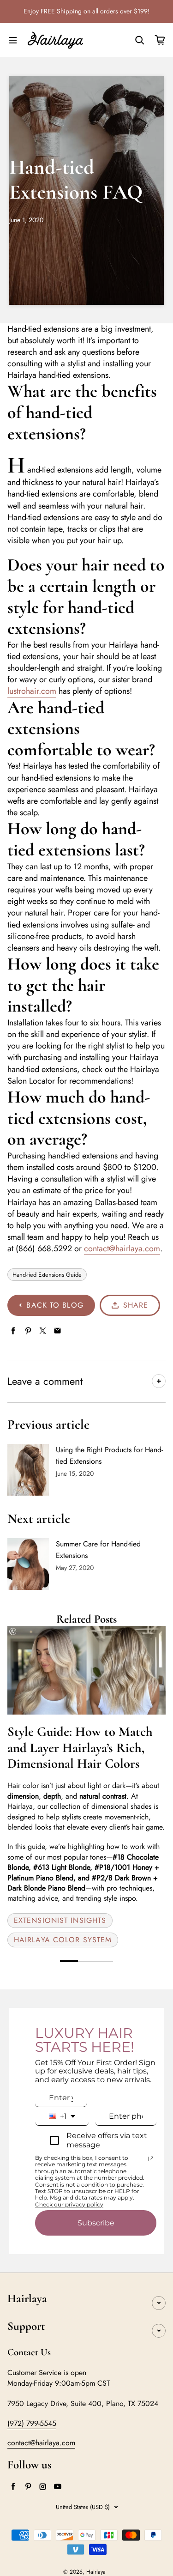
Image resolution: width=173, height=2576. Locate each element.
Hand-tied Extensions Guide (47, 1275)
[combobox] (62, 2116)
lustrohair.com (32, 691)
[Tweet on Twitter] (43, 1331)
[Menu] (13, 40)
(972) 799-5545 (32, 2423)
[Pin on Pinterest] (28, 1331)
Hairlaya (96, 2572)
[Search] (140, 40)
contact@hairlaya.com (122, 1249)
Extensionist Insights (60, 1920)
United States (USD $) (83, 2507)
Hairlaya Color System (63, 1940)
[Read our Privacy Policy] (151, 2159)
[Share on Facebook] (13, 1331)
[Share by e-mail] (57, 1331)
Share (136, 1305)
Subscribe (96, 2223)
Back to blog (55, 1305)
